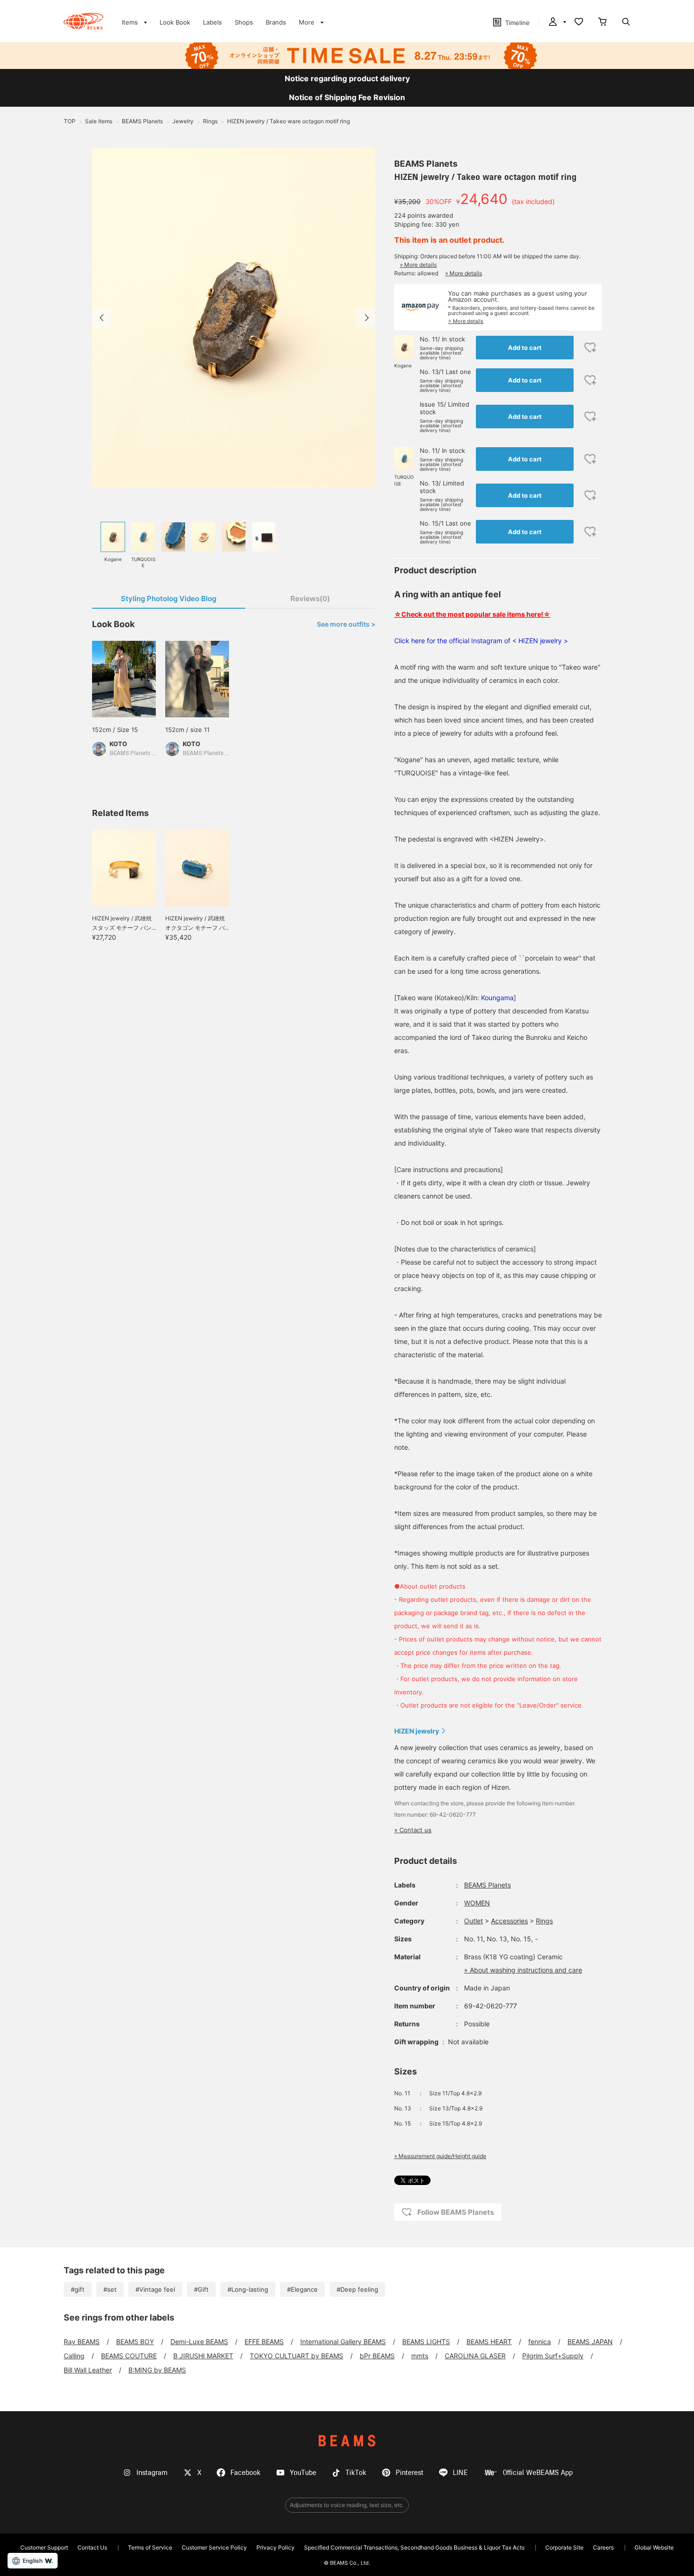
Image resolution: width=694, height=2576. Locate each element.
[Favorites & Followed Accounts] (579, 23)
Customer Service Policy (214, 2547)
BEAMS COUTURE (129, 2356)
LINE (460, 2473)
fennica (540, 2342)
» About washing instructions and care (523, 1970)
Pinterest (410, 2473)
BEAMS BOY (135, 2342)
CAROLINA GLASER (475, 2356)
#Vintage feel (155, 2289)
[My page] (557, 23)
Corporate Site (564, 2547)
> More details (466, 321)
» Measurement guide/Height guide (440, 2156)
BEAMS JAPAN (590, 2342)
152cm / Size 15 (115, 730)
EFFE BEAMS (264, 2342)
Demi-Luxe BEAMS (199, 2342)
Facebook (245, 2473)
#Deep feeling (357, 2289)
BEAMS (347, 2441)
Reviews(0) (310, 599)
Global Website (654, 2547)
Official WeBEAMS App (538, 2473)
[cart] (602, 23)
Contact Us (92, 2547)
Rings (544, 1921)
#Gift (201, 2289)
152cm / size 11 (187, 730)
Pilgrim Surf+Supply (553, 2356)
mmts (420, 2356)
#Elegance (302, 2289)
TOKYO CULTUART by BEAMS (296, 2356)
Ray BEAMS (82, 2342)
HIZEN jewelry (417, 1731)
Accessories (509, 1921)
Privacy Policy (275, 2547)
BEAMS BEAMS (83, 21)
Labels (212, 22)
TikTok (356, 2473)
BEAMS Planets (426, 164)
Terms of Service (150, 2547)
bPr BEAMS (377, 2356)
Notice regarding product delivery (347, 78)
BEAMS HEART (489, 2342)
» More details (418, 265)
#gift (78, 2289)
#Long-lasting (248, 2289)
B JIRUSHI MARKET (203, 2356)
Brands (276, 22)
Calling (74, 2356)
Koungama (497, 998)
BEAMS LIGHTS (426, 2342)
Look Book (175, 22)
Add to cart (525, 348)
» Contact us (413, 1830)
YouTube (303, 2473)
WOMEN (477, 1903)
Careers (603, 2547)
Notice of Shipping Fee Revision (347, 97)
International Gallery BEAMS (343, 2342)
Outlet (474, 1921)
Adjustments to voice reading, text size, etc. (347, 2505)
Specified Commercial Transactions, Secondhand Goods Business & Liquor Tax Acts (414, 2547)
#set (110, 2289)
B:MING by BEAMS (157, 2370)
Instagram (152, 2473)
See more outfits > (346, 624)
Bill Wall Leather (88, 2370)
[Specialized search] (626, 23)
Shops (244, 22)
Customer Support (44, 2547)
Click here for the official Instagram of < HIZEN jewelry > (481, 641)
